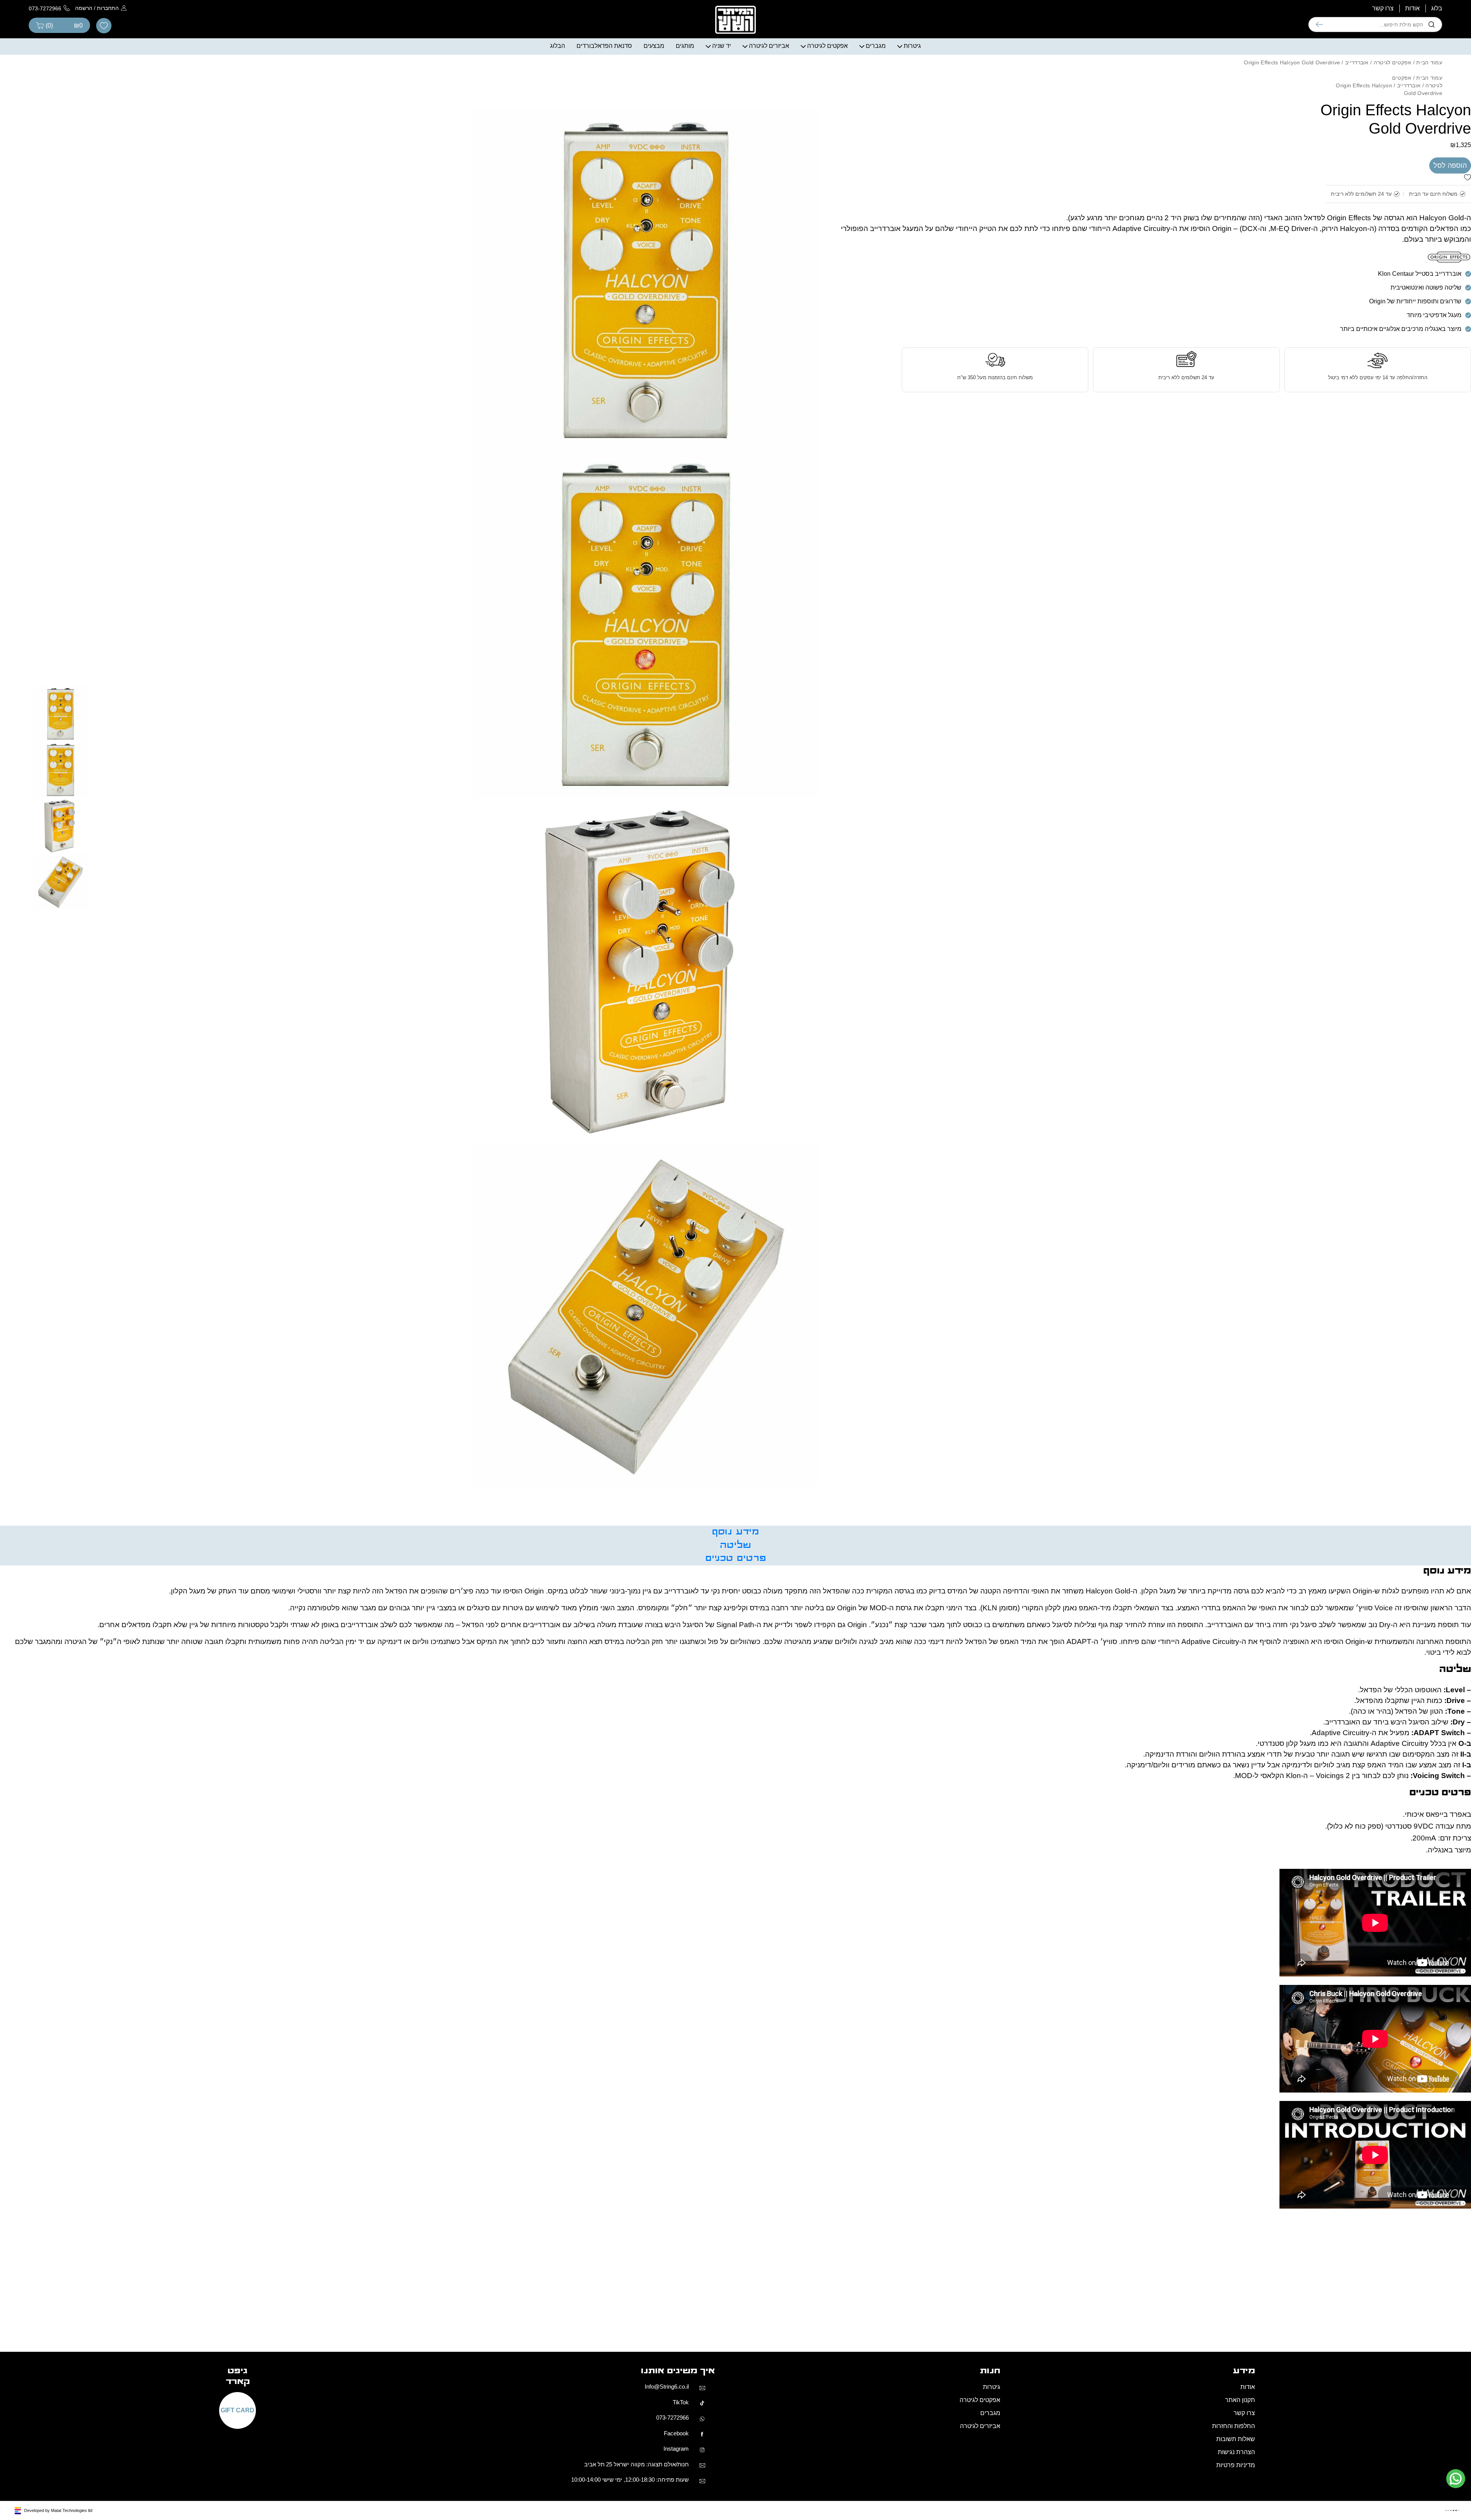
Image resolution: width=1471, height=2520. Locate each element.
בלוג (1437, 125)
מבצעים (654, 162)
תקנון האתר (1240, 2516)
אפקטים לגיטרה (827, 162)
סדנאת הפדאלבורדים (604, 162)
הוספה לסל (1450, 282)
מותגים (685, 162)
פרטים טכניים (736, 1675)
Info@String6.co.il (667, 2503)
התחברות (108, 124)
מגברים (876, 162)
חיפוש (1319, 141)
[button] (1468, 14)
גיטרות (912, 162)
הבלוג (558, 162)
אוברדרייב (1357, 179)
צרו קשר (1383, 125)
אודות (1412, 125)
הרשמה (84, 124)
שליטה (735, 1662)
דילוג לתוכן (1457, 4)
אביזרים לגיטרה (769, 162)
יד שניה (722, 162)
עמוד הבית (1429, 179)
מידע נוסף (735, 1648)
